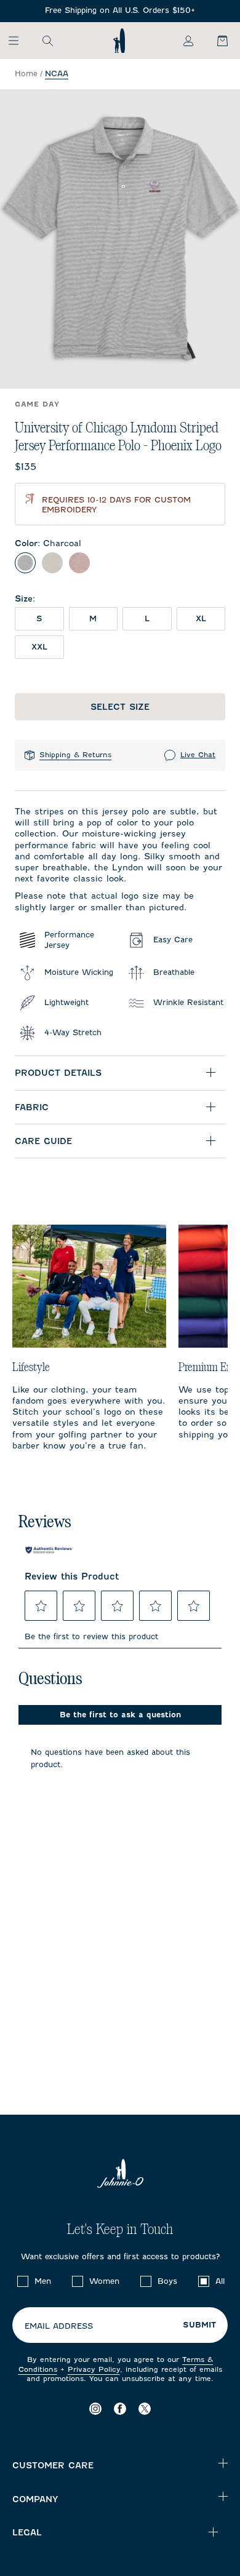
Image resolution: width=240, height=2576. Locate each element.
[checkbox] (23, 2281)
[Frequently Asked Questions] (120, 11)
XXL (39, 647)
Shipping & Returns (75, 755)
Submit (199, 2325)
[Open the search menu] (47, 41)
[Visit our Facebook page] (120, 2408)
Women (104, 2281)
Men (43, 2281)
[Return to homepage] (119, 41)
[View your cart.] (215, 41)
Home (26, 74)
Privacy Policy (94, 2369)
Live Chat (198, 755)
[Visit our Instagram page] (95, 2408)
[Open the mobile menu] (19, 41)
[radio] (25, 563)
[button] (41, 1606)
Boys (167, 2281)
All (220, 2281)
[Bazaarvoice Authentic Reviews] (49, 1550)
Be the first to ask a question (120, 1715)
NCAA (57, 74)
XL (201, 618)
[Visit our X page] (145, 2408)
